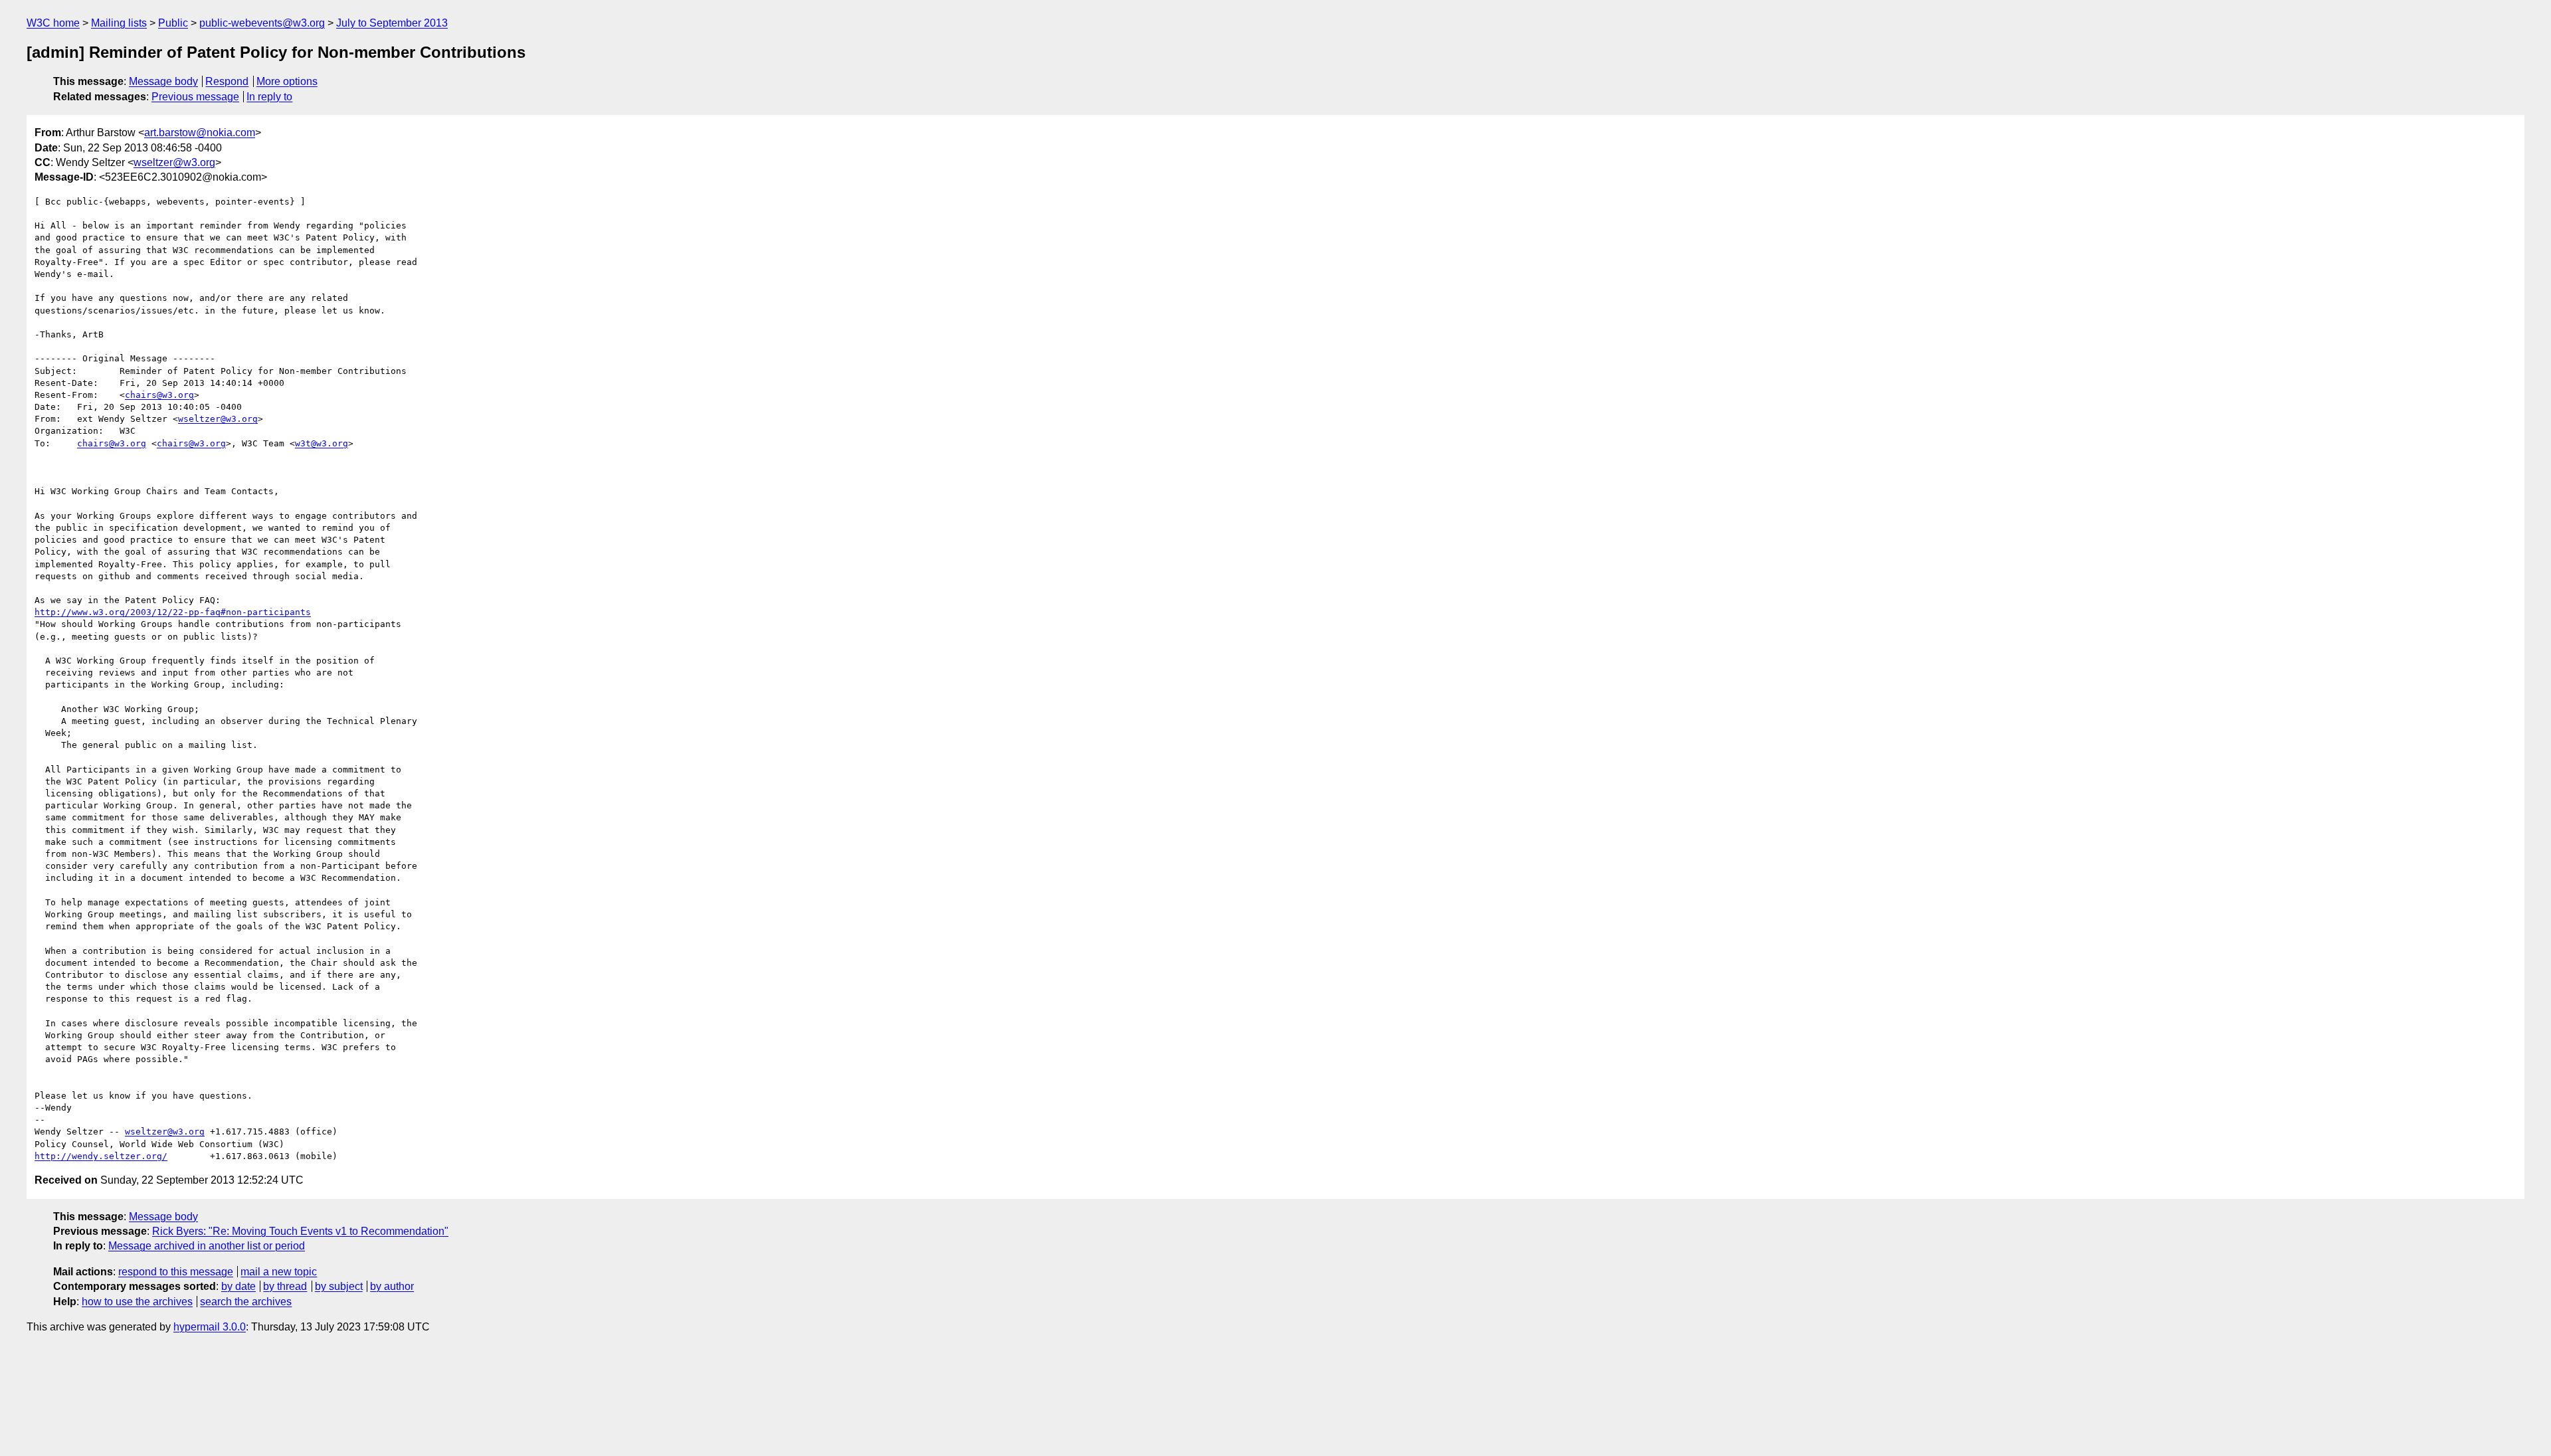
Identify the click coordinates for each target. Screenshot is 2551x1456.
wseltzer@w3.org (174, 162)
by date (238, 1286)
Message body (163, 81)
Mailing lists (119, 23)
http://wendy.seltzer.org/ (101, 1156)
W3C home (53, 23)
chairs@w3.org (159, 395)
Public (173, 23)
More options (287, 81)
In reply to (269, 97)
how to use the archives (137, 1302)
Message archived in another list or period (207, 1246)
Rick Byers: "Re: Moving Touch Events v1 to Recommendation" (300, 1231)
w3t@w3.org (322, 443)
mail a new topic (279, 1272)
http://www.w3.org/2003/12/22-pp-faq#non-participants (173, 612)
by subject (339, 1286)
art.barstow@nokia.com (200, 133)
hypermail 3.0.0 (210, 1327)
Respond (227, 81)
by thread (285, 1286)
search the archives (246, 1302)
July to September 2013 (392, 23)
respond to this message (176, 1272)
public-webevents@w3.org (262, 23)
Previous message (195, 97)
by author (392, 1286)
